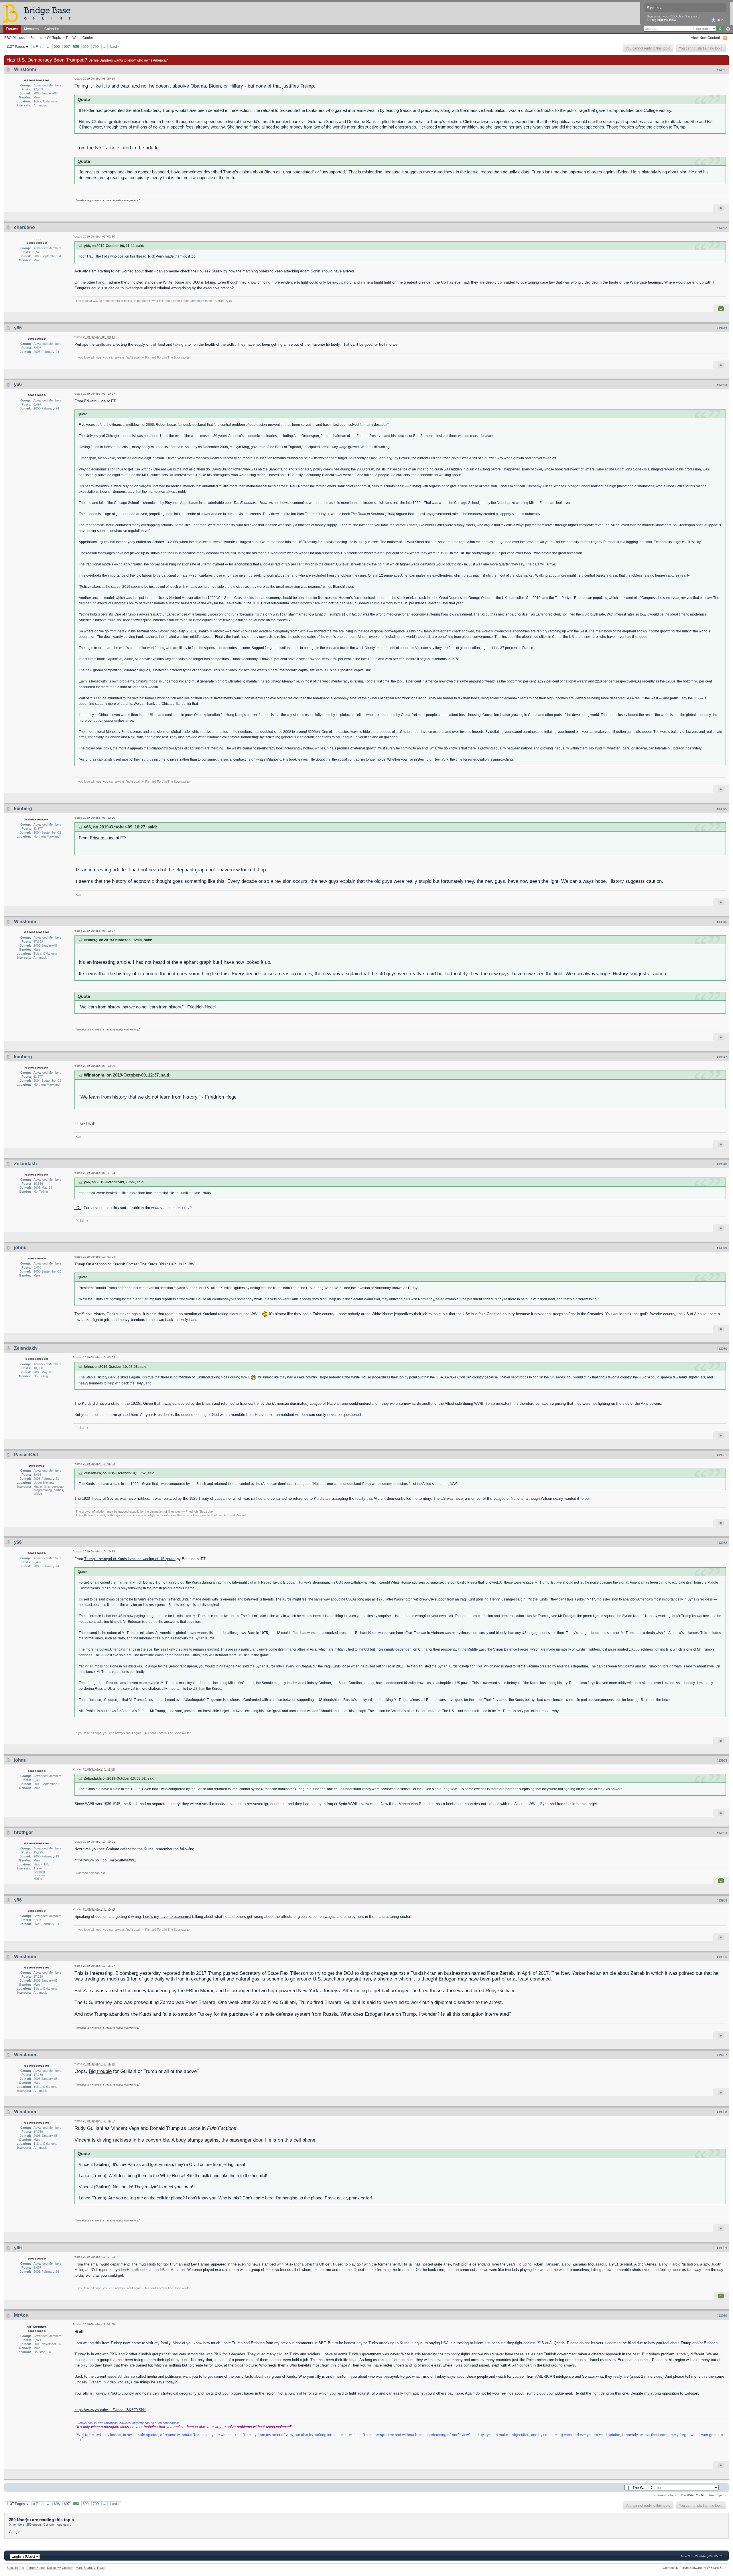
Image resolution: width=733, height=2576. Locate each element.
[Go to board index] (39, 13)
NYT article (107, 148)
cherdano (24, 227)
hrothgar (23, 1832)
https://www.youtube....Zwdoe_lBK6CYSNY (110, 2410)
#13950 (722, 1349)
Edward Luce (95, 401)
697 (67, 47)
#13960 (722, 2316)
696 (57, 47)
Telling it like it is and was (102, 86)
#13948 (722, 1164)
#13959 (722, 2248)
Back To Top (15, 2568)
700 (96, 47)
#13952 (722, 1543)
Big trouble (100, 2071)
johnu (20, 1248)
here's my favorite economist (167, 1917)
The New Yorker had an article (584, 1973)
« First (38, 47)
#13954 (722, 1833)
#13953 (722, 1760)
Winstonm (25, 69)
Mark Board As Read (90, 2568)
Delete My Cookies (60, 2568)
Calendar (52, 29)
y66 (18, 328)
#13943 (722, 328)
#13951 (722, 1455)
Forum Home (36, 2568)
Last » (115, 47)
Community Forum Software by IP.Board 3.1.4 (695, 2568)
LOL (78, 1208)
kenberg (23, 809)
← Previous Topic (665, 2495)
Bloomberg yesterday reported (148, 1973)
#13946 (722, 922)
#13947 (722, 1057)
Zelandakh (25, 1164)
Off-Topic (54, 38)
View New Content (705, 38)
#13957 (722, 2055)
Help (720, 20)
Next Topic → (718, 2495)
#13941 (722, 70)
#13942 (722, 228)
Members (31, 29)
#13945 (722, 809)
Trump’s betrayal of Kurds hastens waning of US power (130, 1559)
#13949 (722, 1248)
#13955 (722, 1900)
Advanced (728, 29)
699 (86, 47)
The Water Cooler (79, 38)
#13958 (722, 2112)
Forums (12, 29)
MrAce (21, 2315)
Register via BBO (663, 20)
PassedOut (26, 1455)
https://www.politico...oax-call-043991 (105, 1860)
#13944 (722, 385)
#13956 (722, 1957)
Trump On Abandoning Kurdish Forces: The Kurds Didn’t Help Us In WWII (136, 1264)
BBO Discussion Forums (23, 38)
